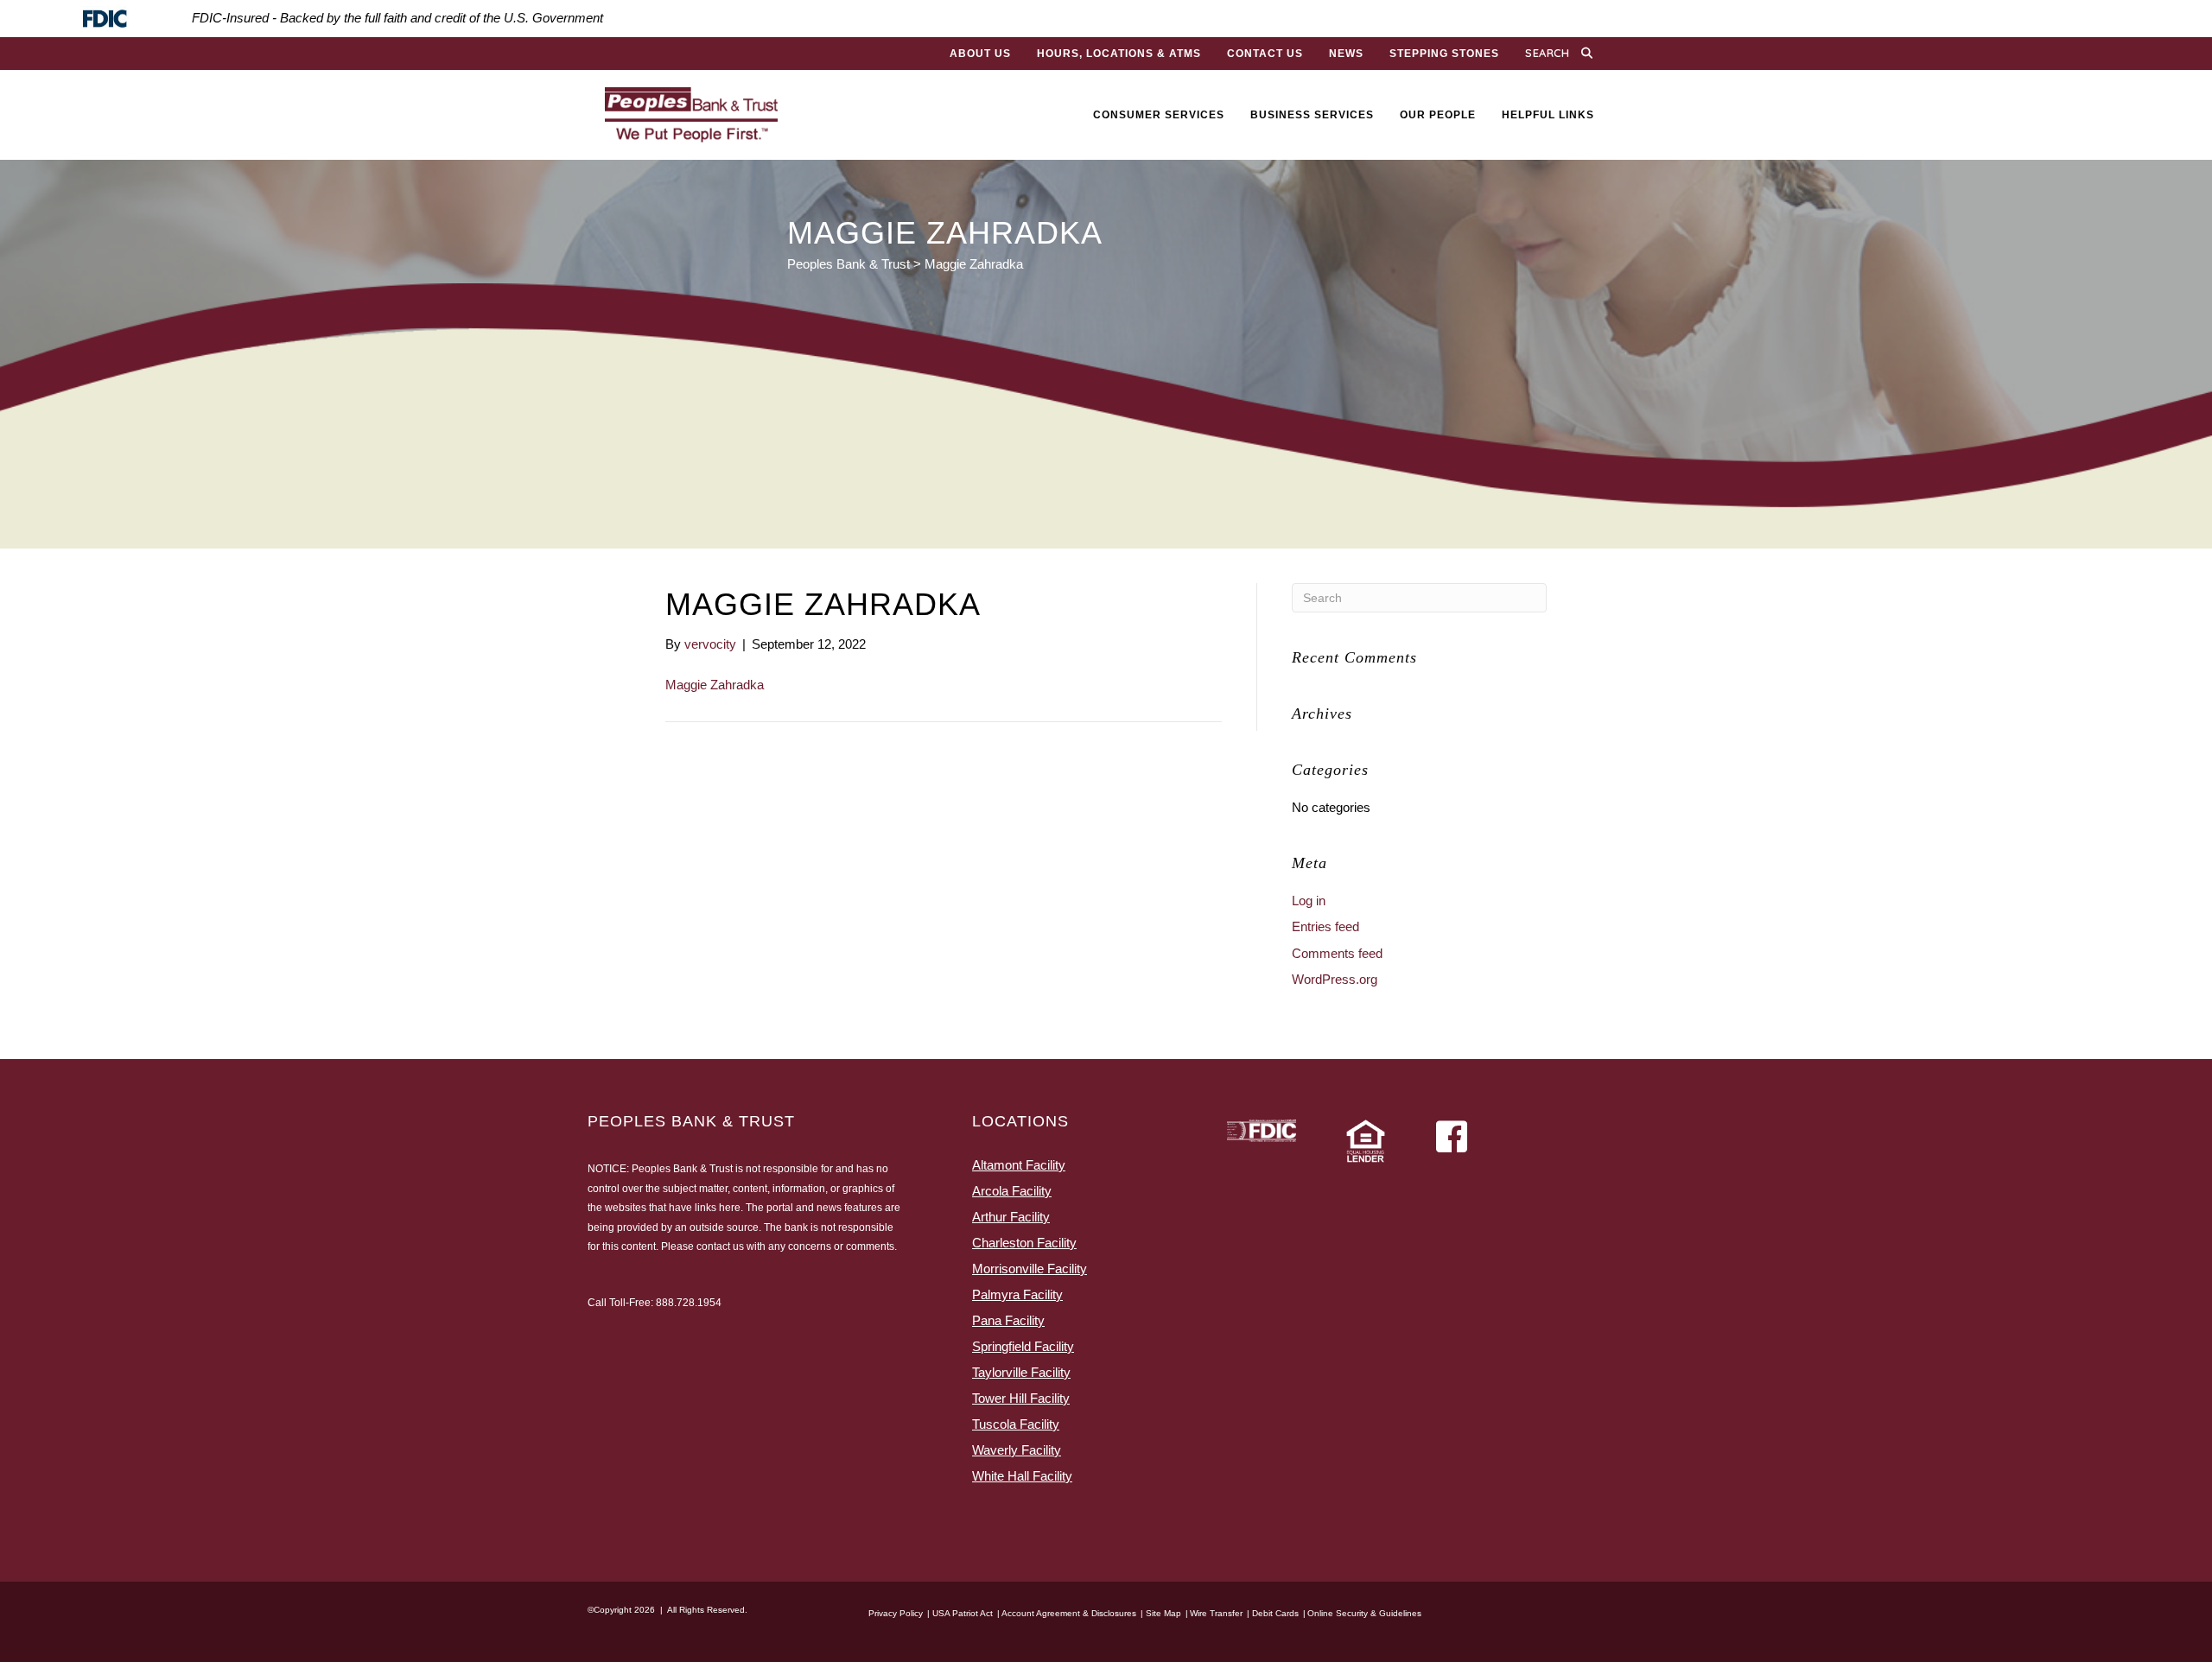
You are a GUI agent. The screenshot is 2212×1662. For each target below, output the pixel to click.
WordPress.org (1335, 979)
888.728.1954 (689, 1303)
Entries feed (1325, 926)
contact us (720, 1246)
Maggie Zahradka (715, 685)
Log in (1309, 901)
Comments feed (1337, 953)
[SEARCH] (1591, 54)
